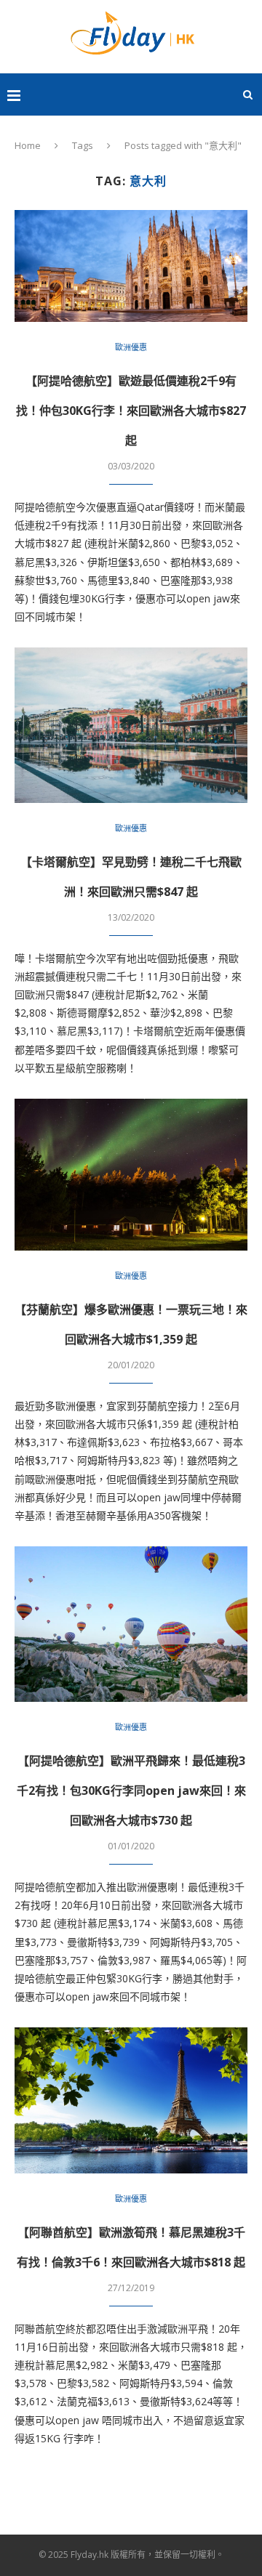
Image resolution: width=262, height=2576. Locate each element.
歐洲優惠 (131, 347)
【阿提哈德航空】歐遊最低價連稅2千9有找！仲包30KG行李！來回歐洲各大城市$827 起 (131, 411)
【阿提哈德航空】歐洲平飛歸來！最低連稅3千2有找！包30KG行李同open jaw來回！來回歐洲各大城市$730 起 (131, 1790)
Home (28, 145)
